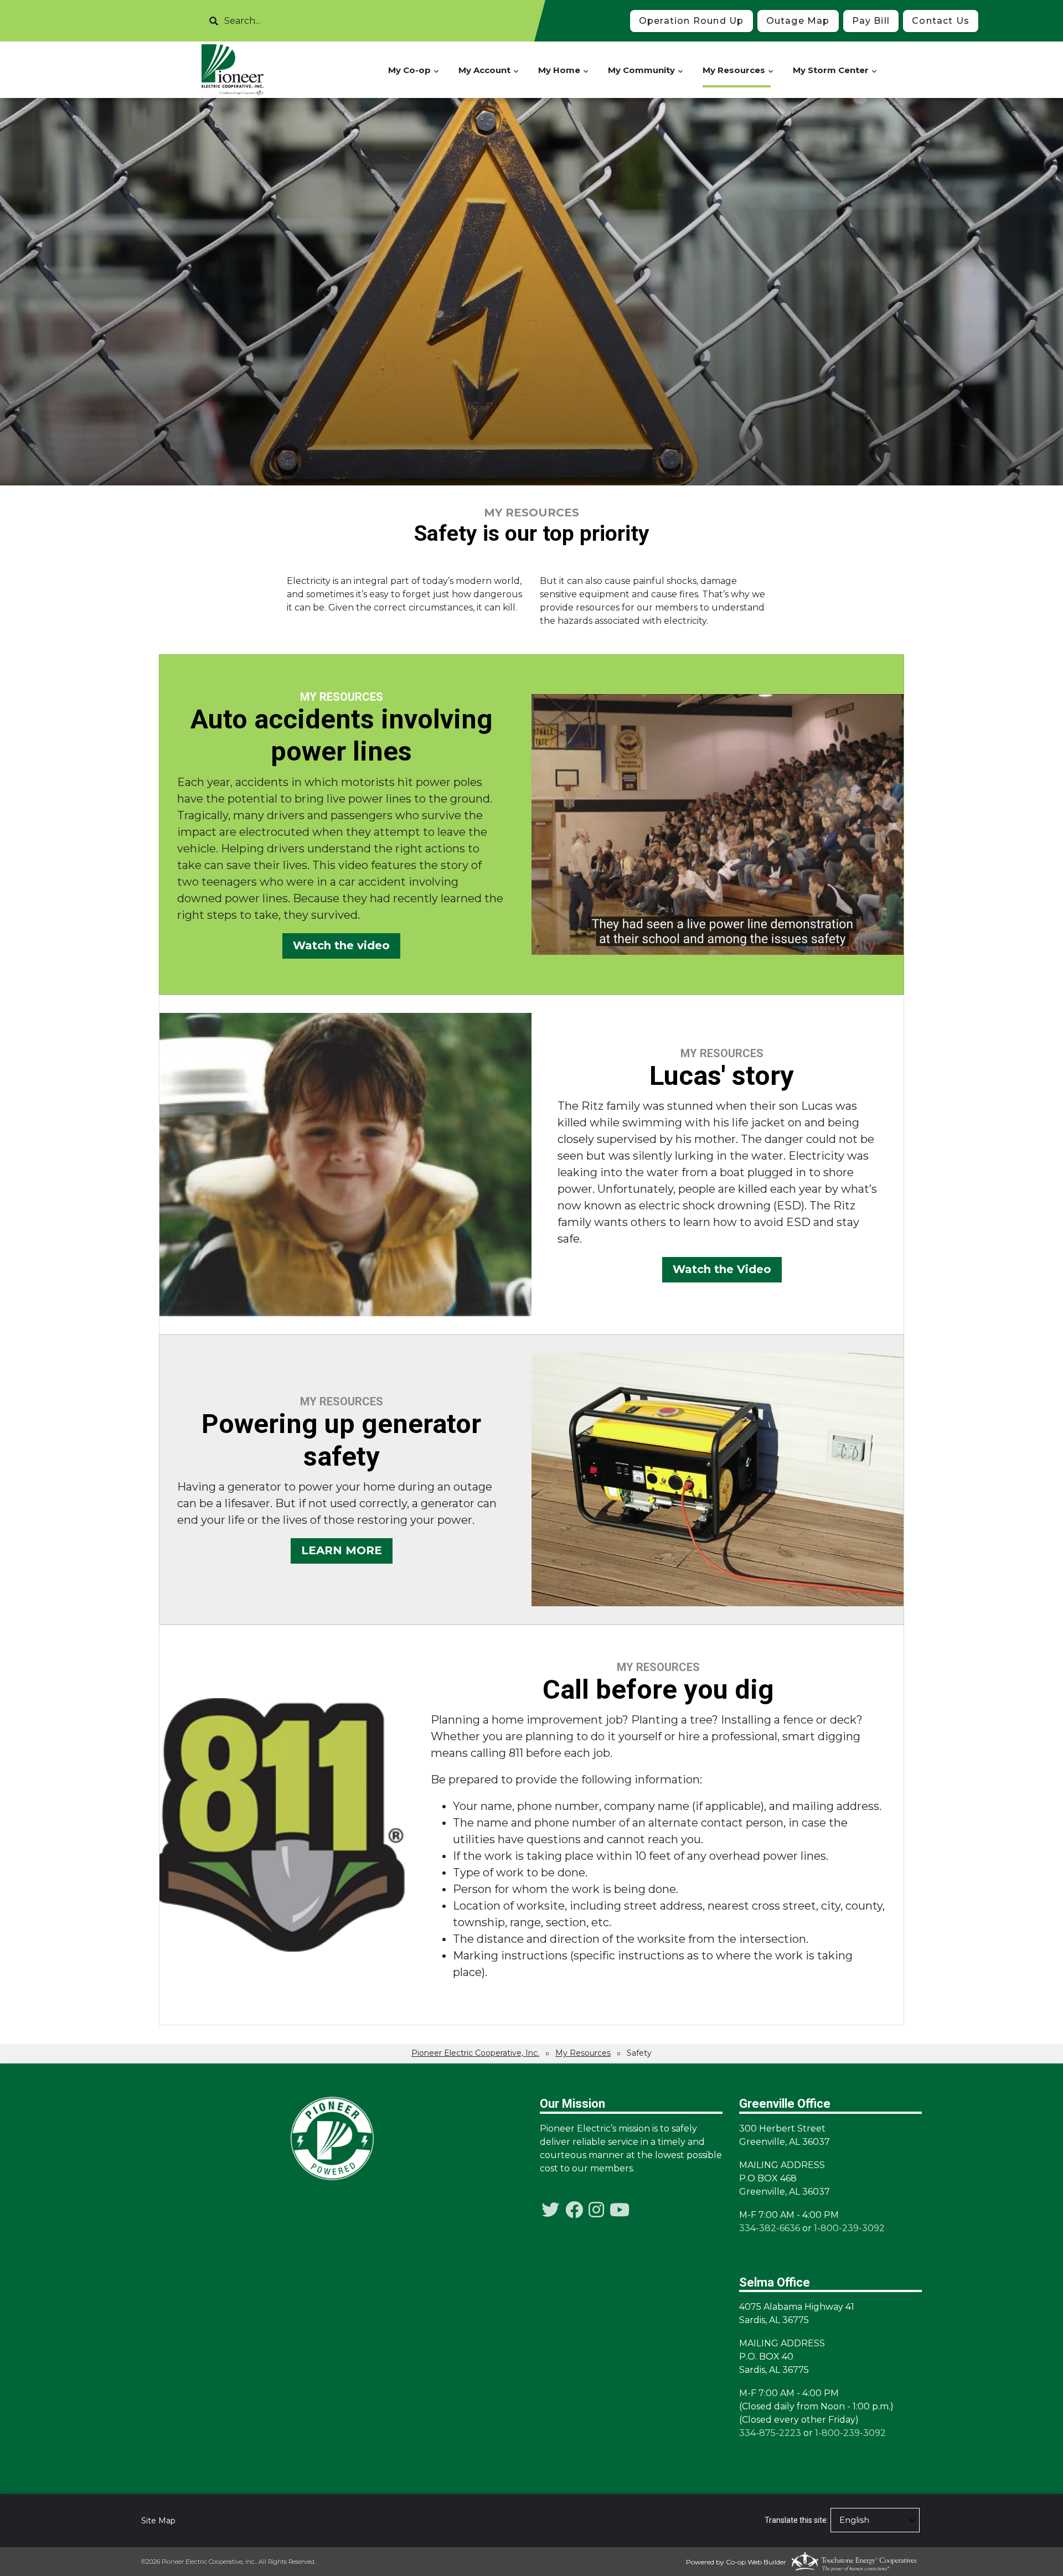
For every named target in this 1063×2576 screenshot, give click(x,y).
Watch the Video (722, 1269)
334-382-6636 (770, 2228)
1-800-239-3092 (849, 2228)
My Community (646, 76)
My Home (564, 76)
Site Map (158, 2521)
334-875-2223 (770, 2433)
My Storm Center (835, 76)
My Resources (739, 76)
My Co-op (414, 76)
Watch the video (341, 945)
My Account (489, 76)
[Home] (233, 70)
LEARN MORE (342, 1551)
